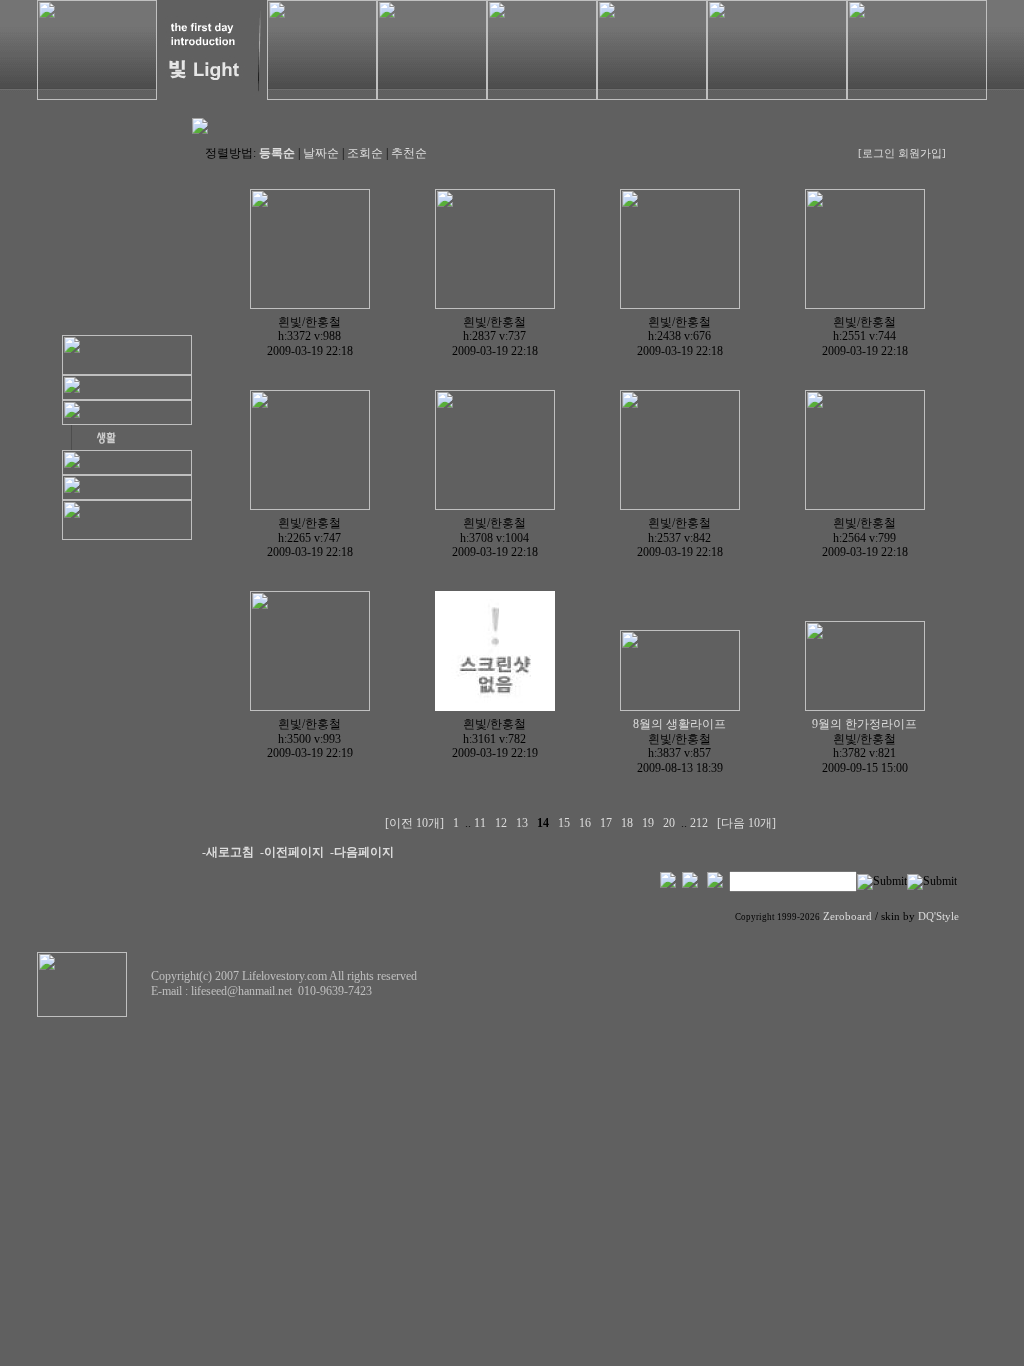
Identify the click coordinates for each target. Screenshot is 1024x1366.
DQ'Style (938, 916)
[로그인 (876, 153)
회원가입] (923, 153)
